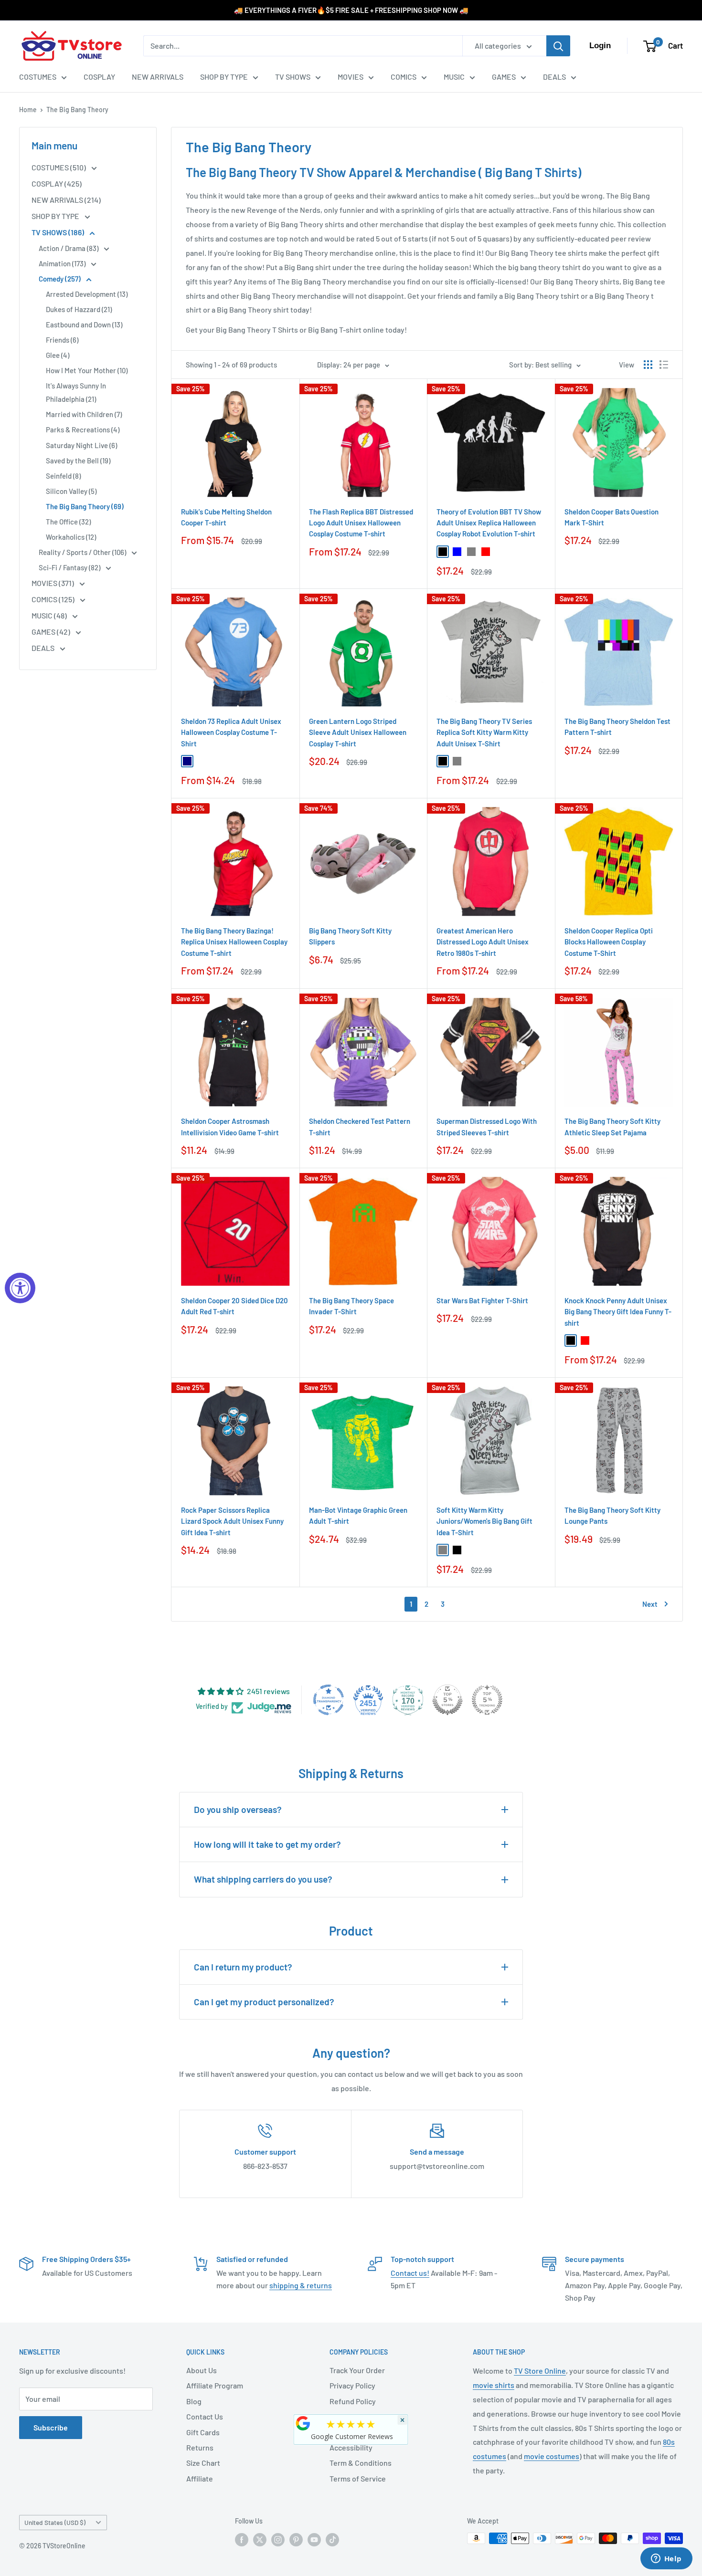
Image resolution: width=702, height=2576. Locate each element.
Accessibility (351, 2447)
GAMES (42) (52, 632)
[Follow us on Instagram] (278, 2539)
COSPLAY (99, 77)
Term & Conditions (361, 2463)
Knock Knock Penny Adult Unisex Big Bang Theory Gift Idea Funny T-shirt (618, 1312)
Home (28, 110)
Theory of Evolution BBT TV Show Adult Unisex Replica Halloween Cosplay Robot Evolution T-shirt (489, 523)
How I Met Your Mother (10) (87, 370)
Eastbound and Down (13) (84, 325)
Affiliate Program (215, 2385)
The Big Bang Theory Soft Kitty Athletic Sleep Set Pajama (612, 1126)
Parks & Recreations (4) (83, 429)
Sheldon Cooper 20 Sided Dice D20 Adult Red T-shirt (234, 1306)
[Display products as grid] (648, 365)
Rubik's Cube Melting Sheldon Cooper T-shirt (226, 517)
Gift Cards (203, 2432)
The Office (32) (68, 522)
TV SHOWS (293, 77)
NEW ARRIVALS (158, 77)
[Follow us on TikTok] (332, 2539)
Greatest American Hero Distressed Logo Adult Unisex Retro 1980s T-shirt (483, 942)
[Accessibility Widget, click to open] (20, 1288)
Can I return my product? (243, 1967)
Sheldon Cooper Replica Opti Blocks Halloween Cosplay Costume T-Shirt (609, 942)
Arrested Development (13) (87, 294)
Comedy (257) (60, 279)
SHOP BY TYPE (224, 77)
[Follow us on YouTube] (314, 2539)
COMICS (404, 77)
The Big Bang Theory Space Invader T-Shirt (351, 1306)
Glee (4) (58, 355)
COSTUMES (38, 77)
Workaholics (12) (71, 537)
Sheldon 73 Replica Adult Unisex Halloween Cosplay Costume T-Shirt (231, 732)
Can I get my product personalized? (264, 2002)
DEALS (554, 77)
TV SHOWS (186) (58, 232)
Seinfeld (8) (63, 476)
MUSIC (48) (50, 615)
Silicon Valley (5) (71, 491)
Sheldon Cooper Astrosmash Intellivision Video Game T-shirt (230, 1126)
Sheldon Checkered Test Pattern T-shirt (360, 1126)
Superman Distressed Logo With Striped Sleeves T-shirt (487, 1126)
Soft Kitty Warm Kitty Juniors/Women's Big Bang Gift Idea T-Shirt (484, 1521)
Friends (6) (62, 340)
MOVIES (351, 77)
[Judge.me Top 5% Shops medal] (447, 1700)
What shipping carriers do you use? (263, 1879)
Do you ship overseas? (238, 1809)
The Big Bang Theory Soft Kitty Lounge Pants (612, 1515)
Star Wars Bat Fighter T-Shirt (482, 1300)
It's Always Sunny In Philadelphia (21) (76, 392)
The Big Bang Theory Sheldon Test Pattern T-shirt (617, 727)
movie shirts (494, 2385)
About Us (202, 2370)
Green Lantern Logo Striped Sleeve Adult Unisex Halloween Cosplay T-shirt (358, 732)
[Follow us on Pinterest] (296, 2539)
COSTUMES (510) (59, 167)
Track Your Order (357, 2370)
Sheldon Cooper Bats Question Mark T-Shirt (612, 517)
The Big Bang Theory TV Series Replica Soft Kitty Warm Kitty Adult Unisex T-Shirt (484, 732)
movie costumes (552, 2456)
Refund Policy (353, 2401)
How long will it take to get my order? (267, 1844)
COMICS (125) (54, 599)
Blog (194, 2401)
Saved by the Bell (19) (78, 461)
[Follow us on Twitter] (260, 2539)
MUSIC (454, 77)
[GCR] (303, 2423)
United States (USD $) (55, 2522)
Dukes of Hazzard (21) (79, 309)
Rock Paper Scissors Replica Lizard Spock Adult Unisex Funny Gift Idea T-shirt (232, 1521)
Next (650, 1604)
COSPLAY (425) (57, 183)
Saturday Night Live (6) (81, 445)
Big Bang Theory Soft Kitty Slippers (350, 936)
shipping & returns (301, 2285)
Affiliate (200, 2478)
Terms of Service (358, 2478)
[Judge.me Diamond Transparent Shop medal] (329, 1700)
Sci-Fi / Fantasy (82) (70, 567)
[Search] (558, 46)
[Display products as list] (664, 365)
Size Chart (203, 2463)
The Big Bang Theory (77, 110)
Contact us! (410, 2273)
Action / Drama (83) (69, 248)
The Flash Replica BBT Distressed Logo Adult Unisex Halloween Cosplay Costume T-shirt (361, 523)
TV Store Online (540, 2371)
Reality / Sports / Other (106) (83, 552)
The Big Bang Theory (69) (85, 506)
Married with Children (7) (84, 414)
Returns (200, 2447)
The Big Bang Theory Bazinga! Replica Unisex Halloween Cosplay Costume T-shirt (234, 942)
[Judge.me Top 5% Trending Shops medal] (487, 1700)
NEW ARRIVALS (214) (66, 200)
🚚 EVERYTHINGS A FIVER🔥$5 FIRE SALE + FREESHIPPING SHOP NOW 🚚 (351, 10)
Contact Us (205, 2416)
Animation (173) (63, 263)
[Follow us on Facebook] (242, 2539)
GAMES (504, 77)
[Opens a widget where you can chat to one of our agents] (666, 2559)
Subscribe (51, 2427)
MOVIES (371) (53, 583)
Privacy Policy (352, 2385)
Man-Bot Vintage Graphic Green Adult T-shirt (358, 1515)
